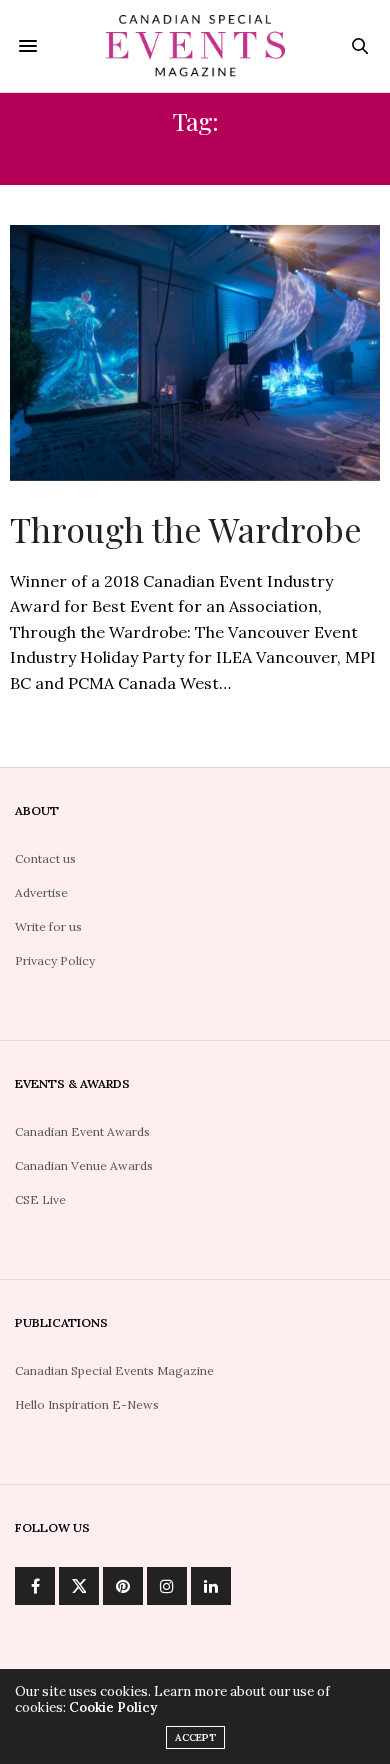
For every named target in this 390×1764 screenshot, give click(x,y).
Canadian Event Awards (82, 1131)
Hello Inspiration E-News (87, 1404)
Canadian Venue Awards (84, 1165)
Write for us (48, 926)
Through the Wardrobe (186, 529)
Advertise (41, 892)
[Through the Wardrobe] (195, 353)
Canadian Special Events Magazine (114, 1370)
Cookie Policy (113, 1707)
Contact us (45, 858)
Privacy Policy (55, 960)
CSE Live (40, 1199)
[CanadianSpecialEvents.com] (195, 46)
